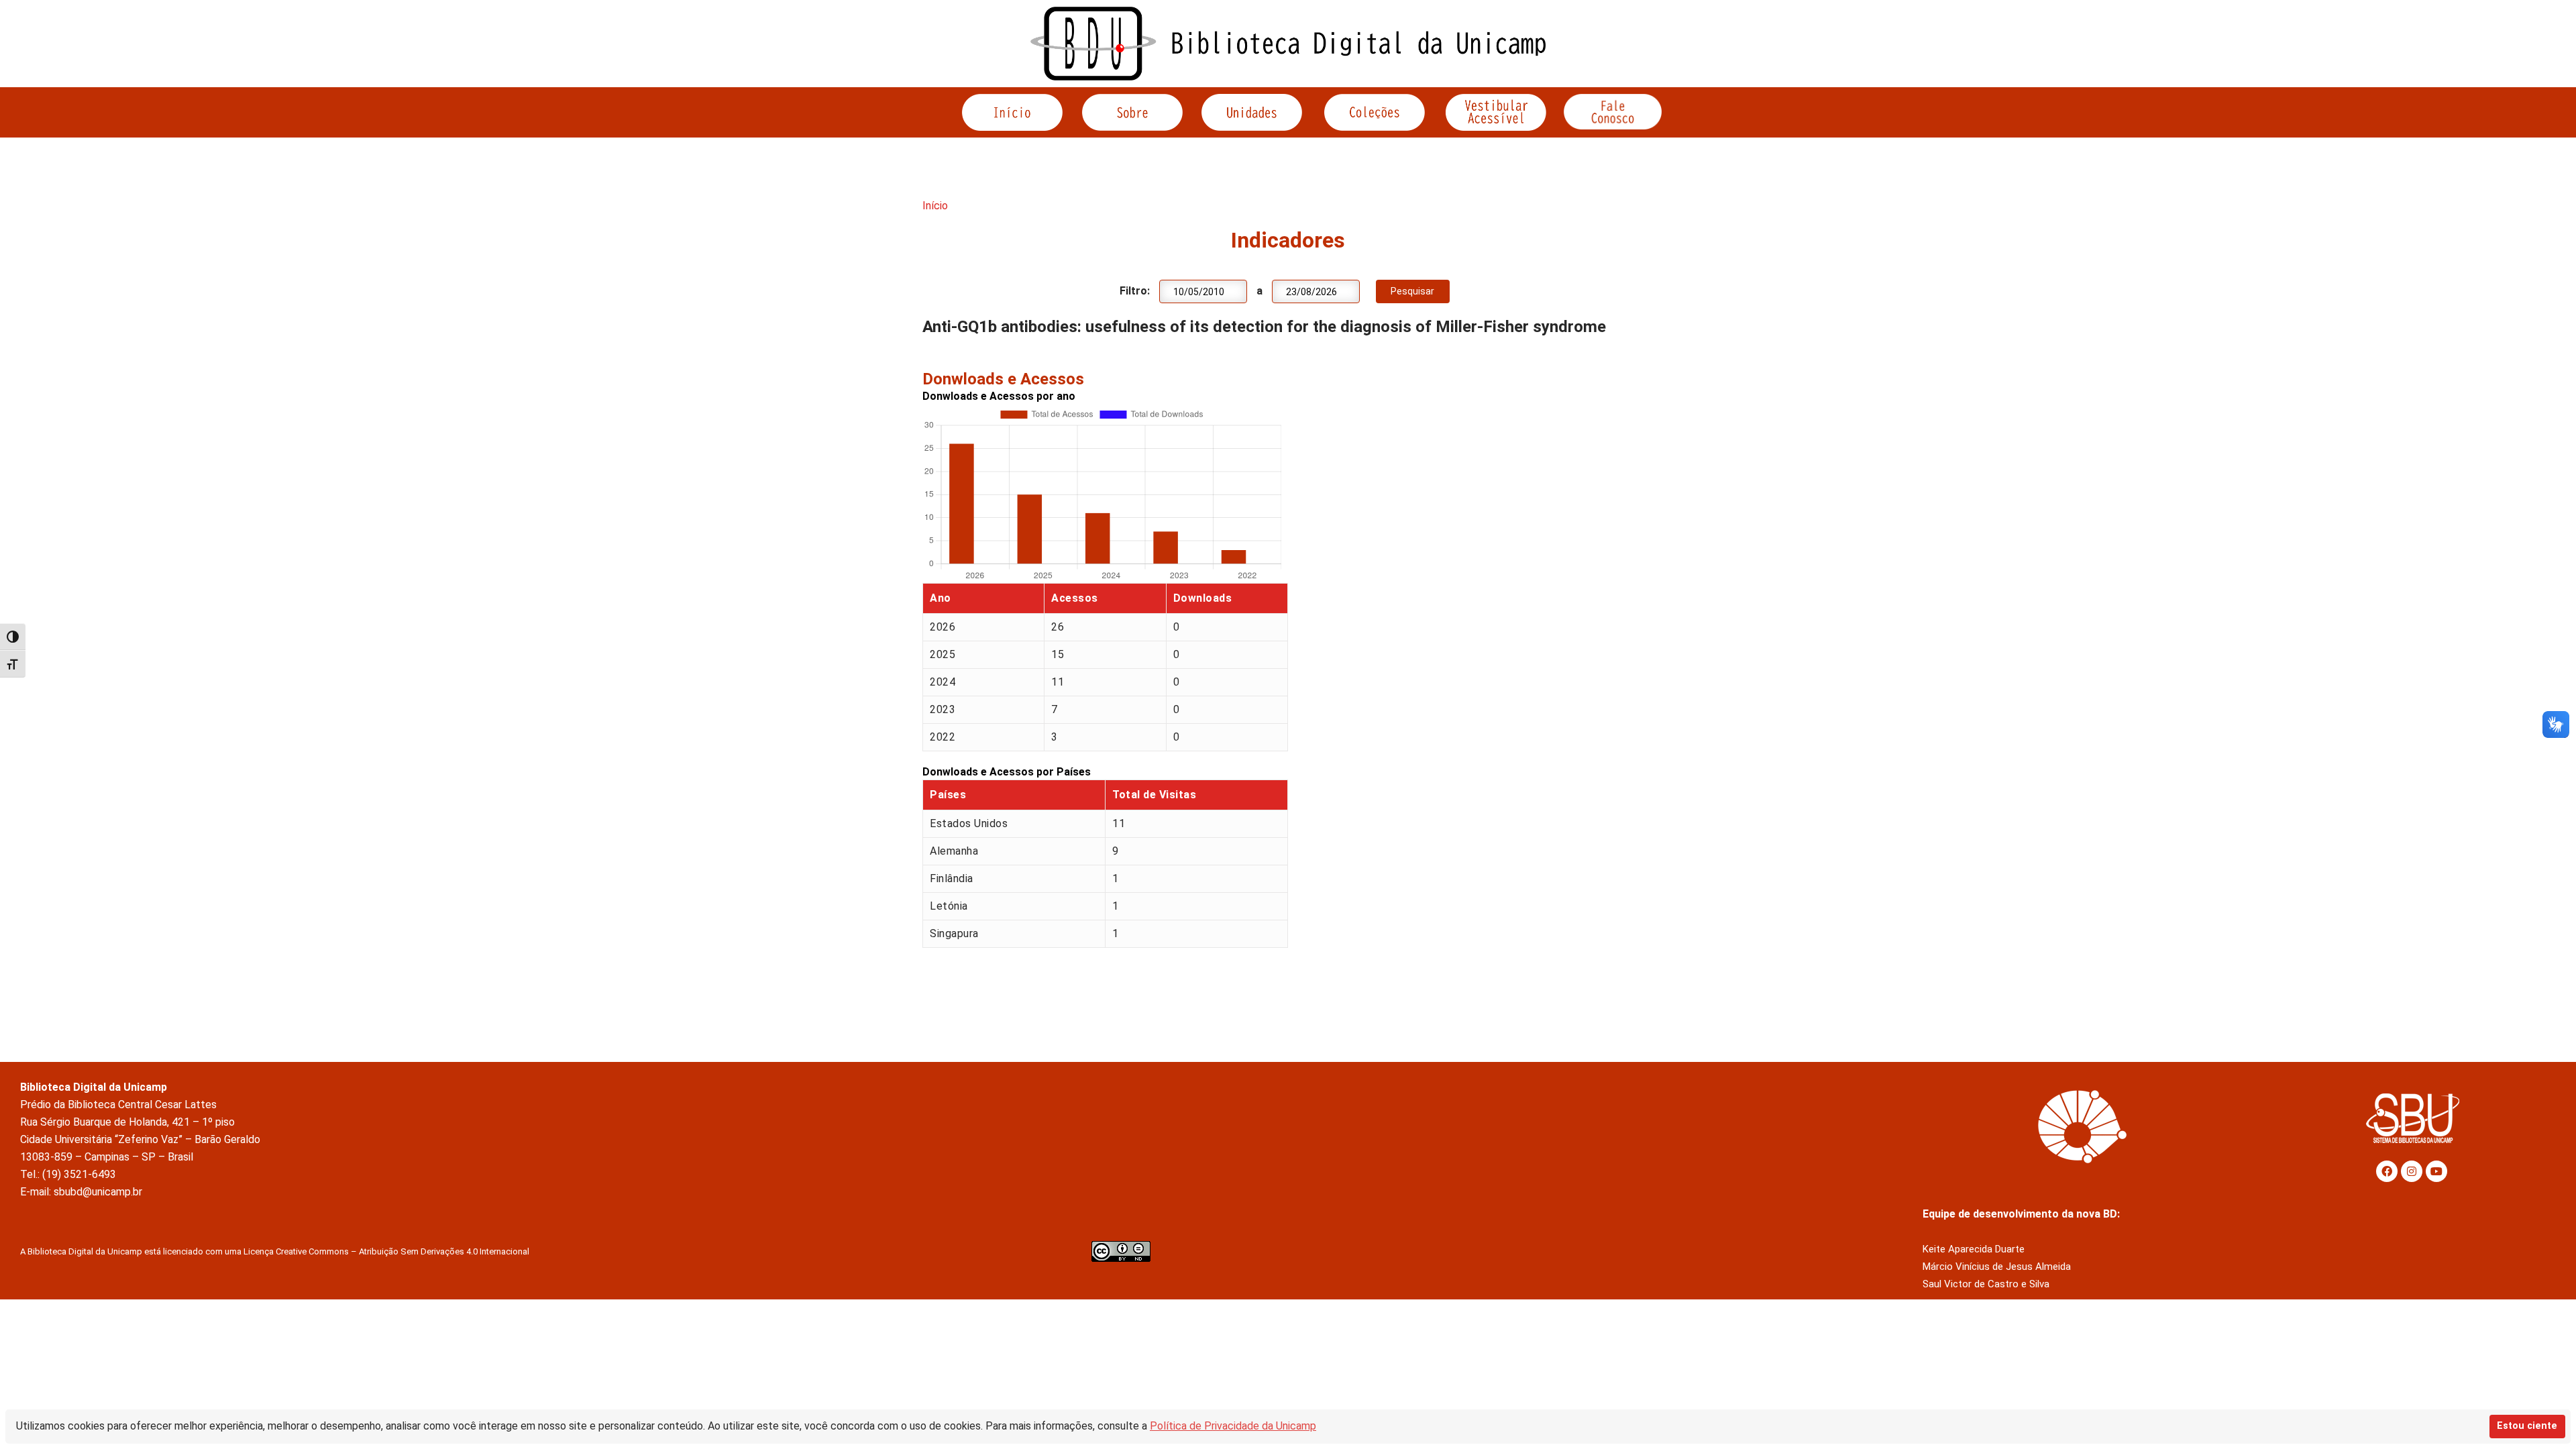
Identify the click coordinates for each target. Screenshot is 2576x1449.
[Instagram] (2412, 1171)
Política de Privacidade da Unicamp (1233, 1426)
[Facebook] (2387, 1171)
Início (935, 206)
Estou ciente (2527, 1426)
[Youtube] (2436, 1171)
